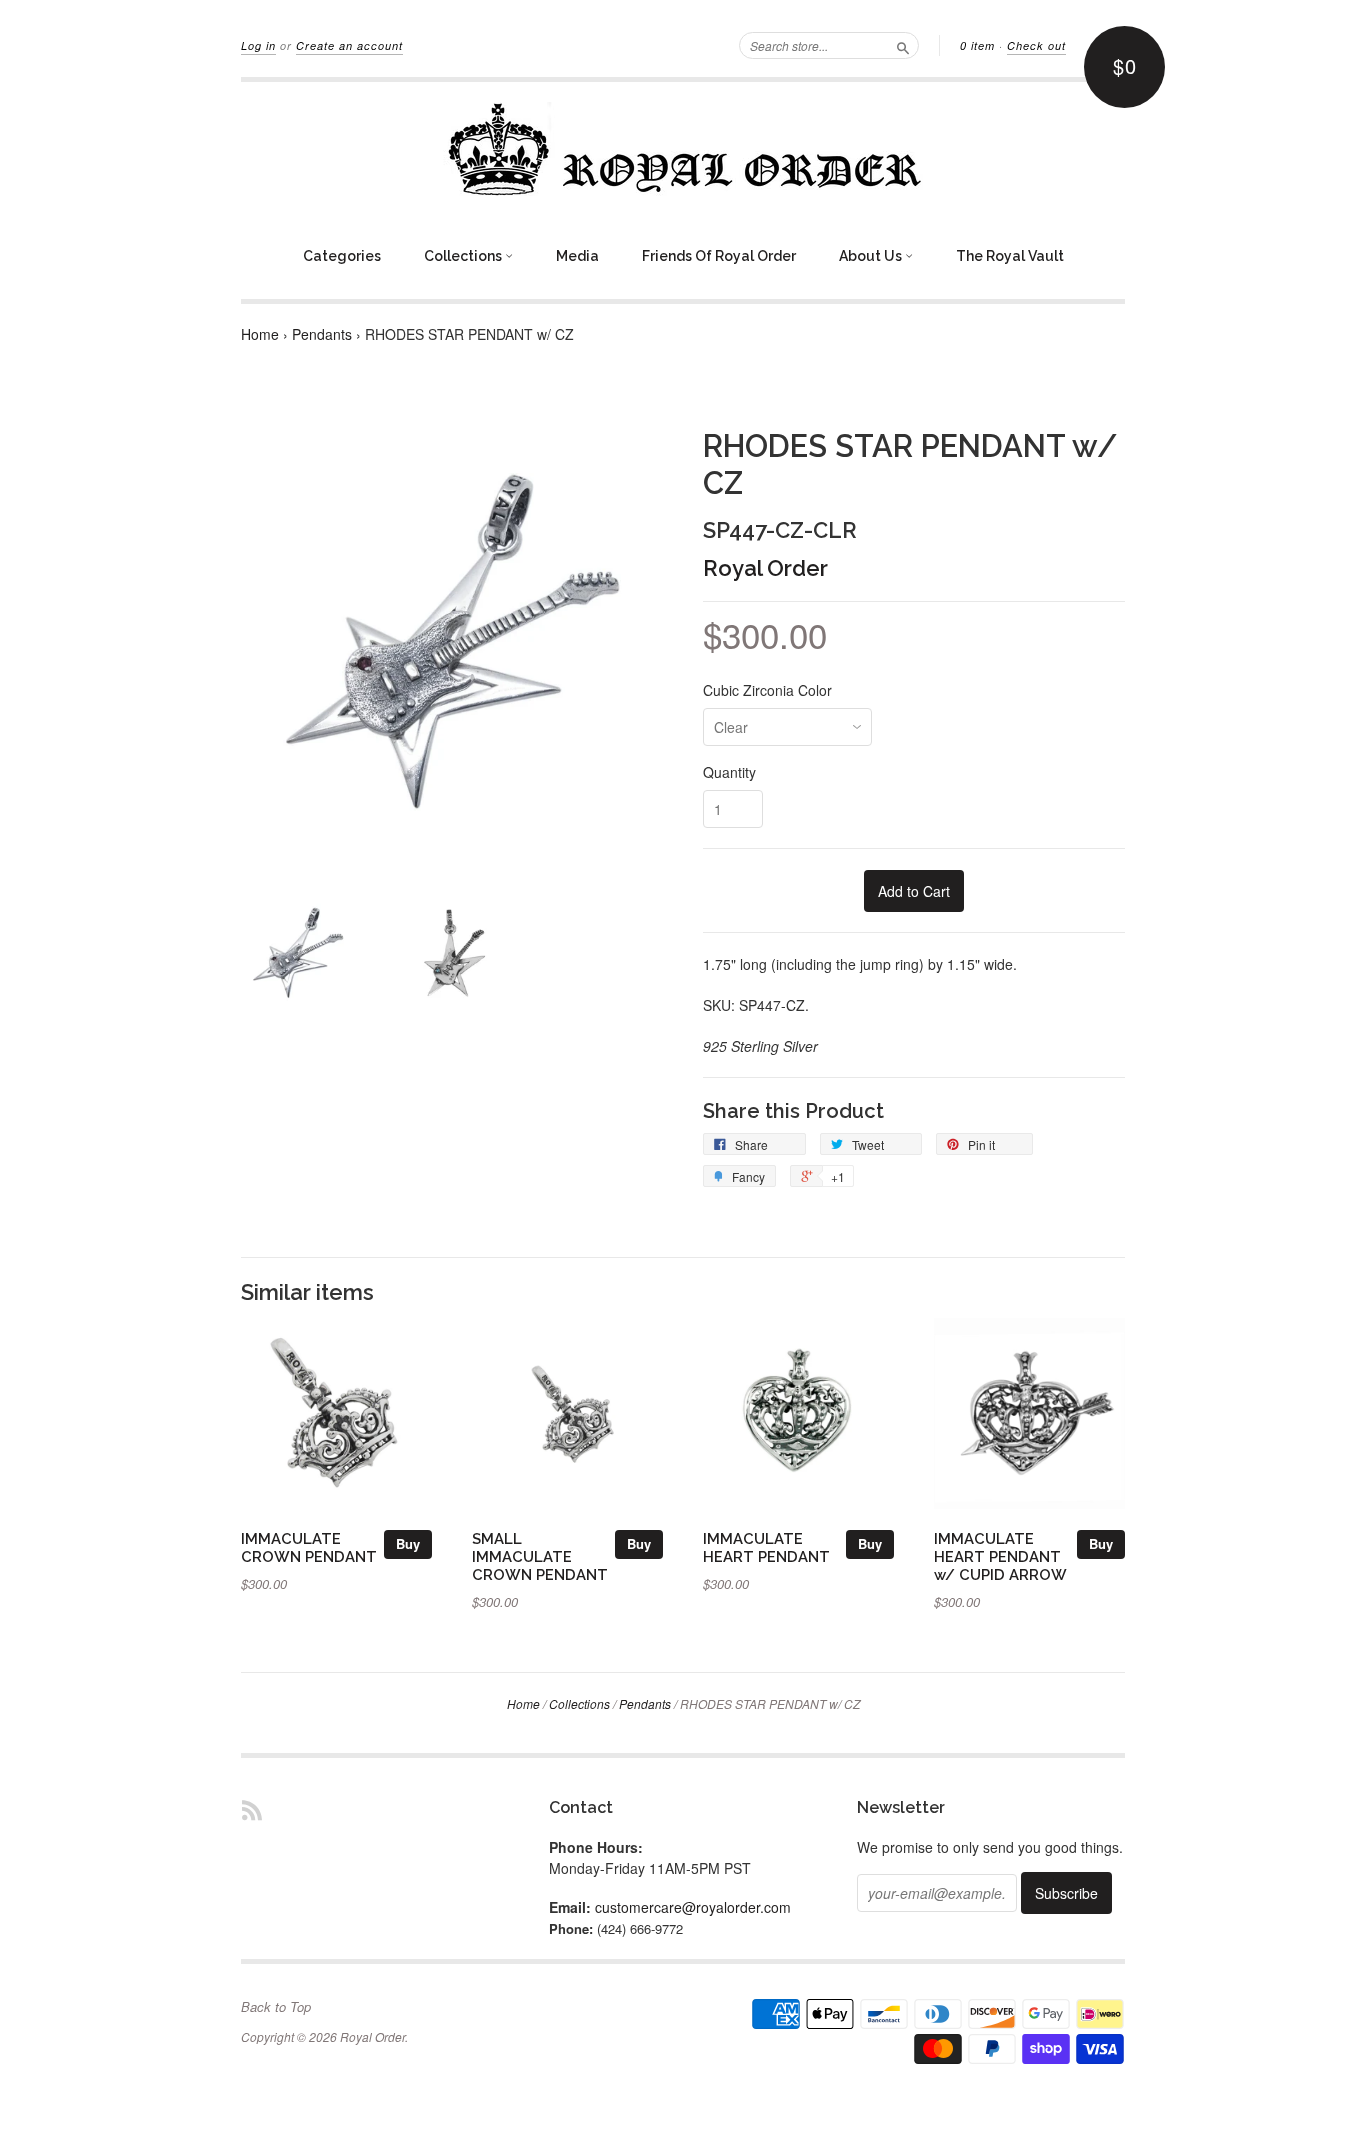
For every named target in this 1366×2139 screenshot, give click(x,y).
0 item (977, 45)
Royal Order (765, 568)
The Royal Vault (1010, 256)
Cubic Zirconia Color (767, 690)
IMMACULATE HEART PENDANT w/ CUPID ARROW (1000, 1556)
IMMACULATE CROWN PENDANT (309, 1547)
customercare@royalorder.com (693, 1907)
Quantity (729, 772)
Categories (342, 256)
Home (260, 334)
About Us (872, 256)
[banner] (683, 149)
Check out (1036, 45)
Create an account (349, 45)
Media (577, 256)
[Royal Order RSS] (252, 1809)
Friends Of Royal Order (719, 256)
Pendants (322, 334)
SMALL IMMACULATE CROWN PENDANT (540, 1556)
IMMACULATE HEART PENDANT (766, 1547)
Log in (258, 45)
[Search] (903, 45)
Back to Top (276, 2007)
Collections (464, 256)
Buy (408, 1543)
